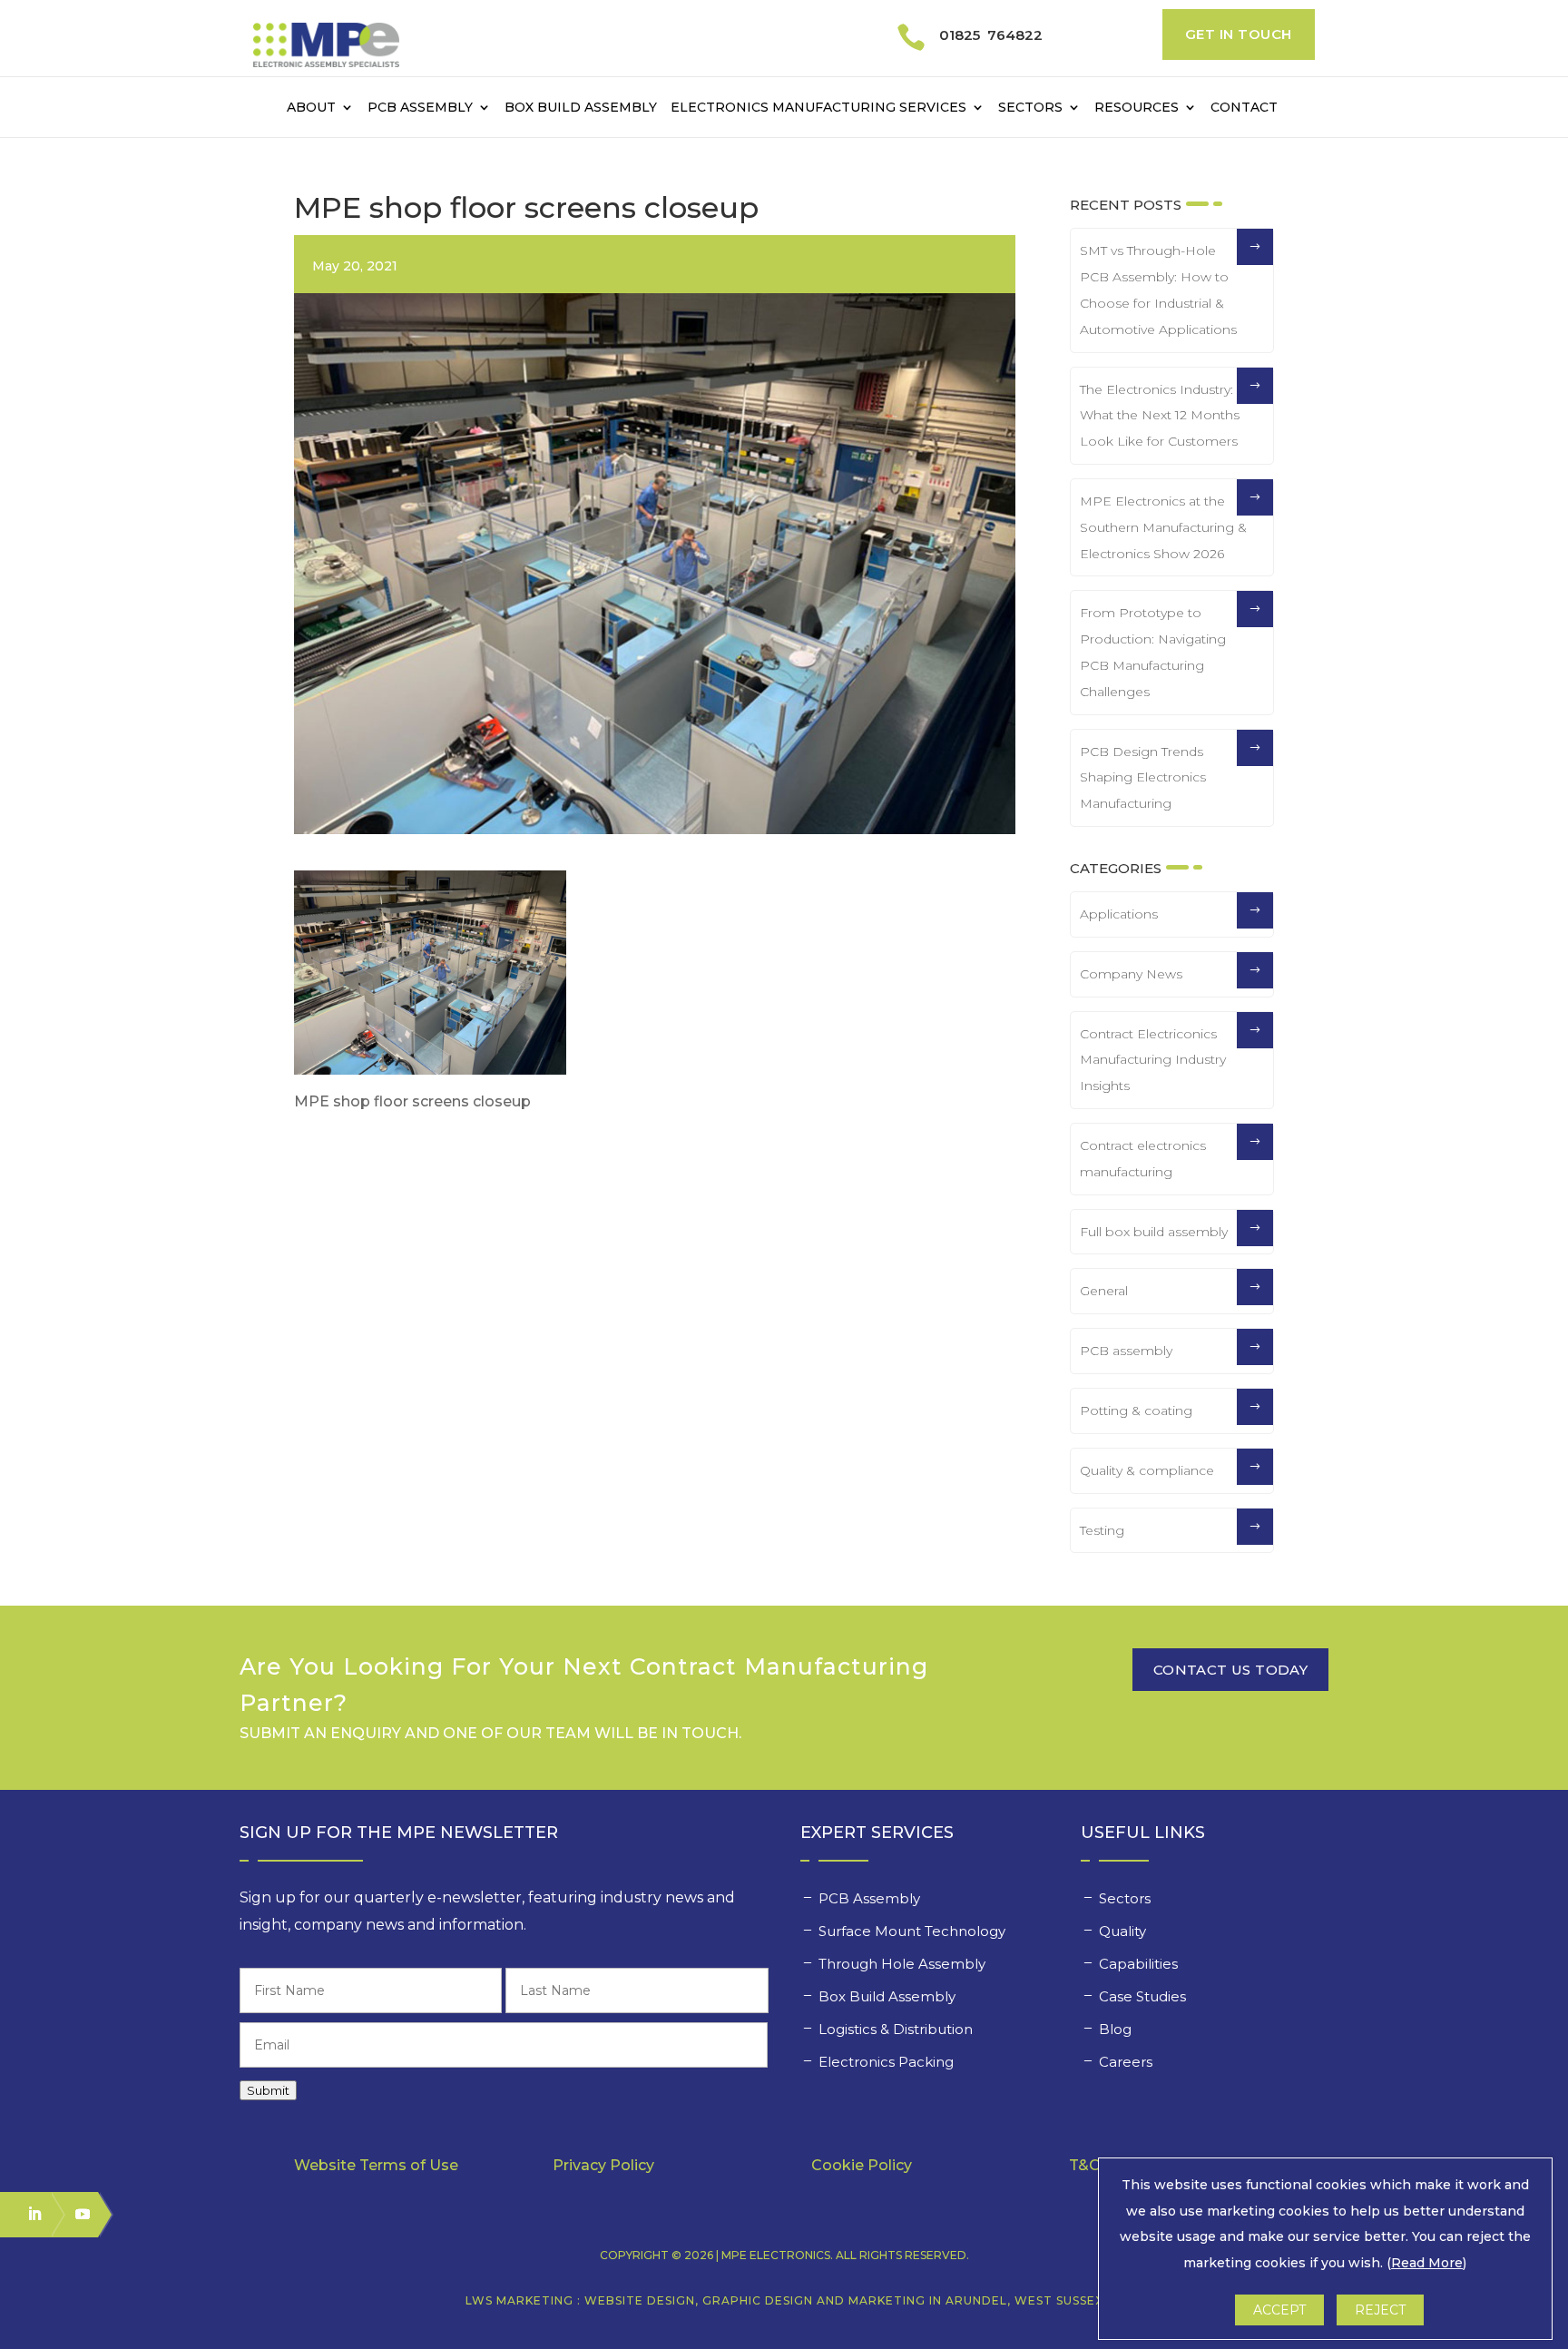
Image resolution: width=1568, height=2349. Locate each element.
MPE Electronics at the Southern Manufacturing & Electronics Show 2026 (1163, 527)
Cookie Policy (862, 2165)
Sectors (1030, 108)
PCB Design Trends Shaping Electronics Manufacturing (1143, 778)
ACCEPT (1279, 2310)
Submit (268, 2090)
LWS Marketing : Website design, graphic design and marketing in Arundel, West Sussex (784, 2300)
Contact (1244, 108)
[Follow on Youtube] (74, 2214)
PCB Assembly (420, 108)
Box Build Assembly (581, 108)
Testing (1102, 1530)
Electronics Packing (888, 2062)
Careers (1127, 2062)
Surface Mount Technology (914, 1931)
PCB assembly (1126, 1351)
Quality (1124, 1931)
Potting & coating (1136, 1410)
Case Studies (1144, 1996)
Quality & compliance (1147, 1470)
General (1104, 1291)
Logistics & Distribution (896, 2029)
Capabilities (1140, 1964)
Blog (1115, 2029)
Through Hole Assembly (904, 1964)
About (311, 108)
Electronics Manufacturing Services (818, 108)
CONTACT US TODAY (1230, 1670)
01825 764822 (991, 35)
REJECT (1380, 2310)
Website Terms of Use (376, 2165)
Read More (1427, 2263)
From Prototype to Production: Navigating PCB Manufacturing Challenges (1153, 652)
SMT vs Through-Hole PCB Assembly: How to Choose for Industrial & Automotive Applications (1158, 290)
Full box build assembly (1154, 1232)
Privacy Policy (603, 2165)
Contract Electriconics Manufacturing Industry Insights (1153, 1060)
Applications (1119, 914)
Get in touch (1239, 34)
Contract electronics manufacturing (1143, 1159)
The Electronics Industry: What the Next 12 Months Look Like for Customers (1160, 416)
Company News (1131, 974)
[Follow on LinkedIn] (26, 2214)
